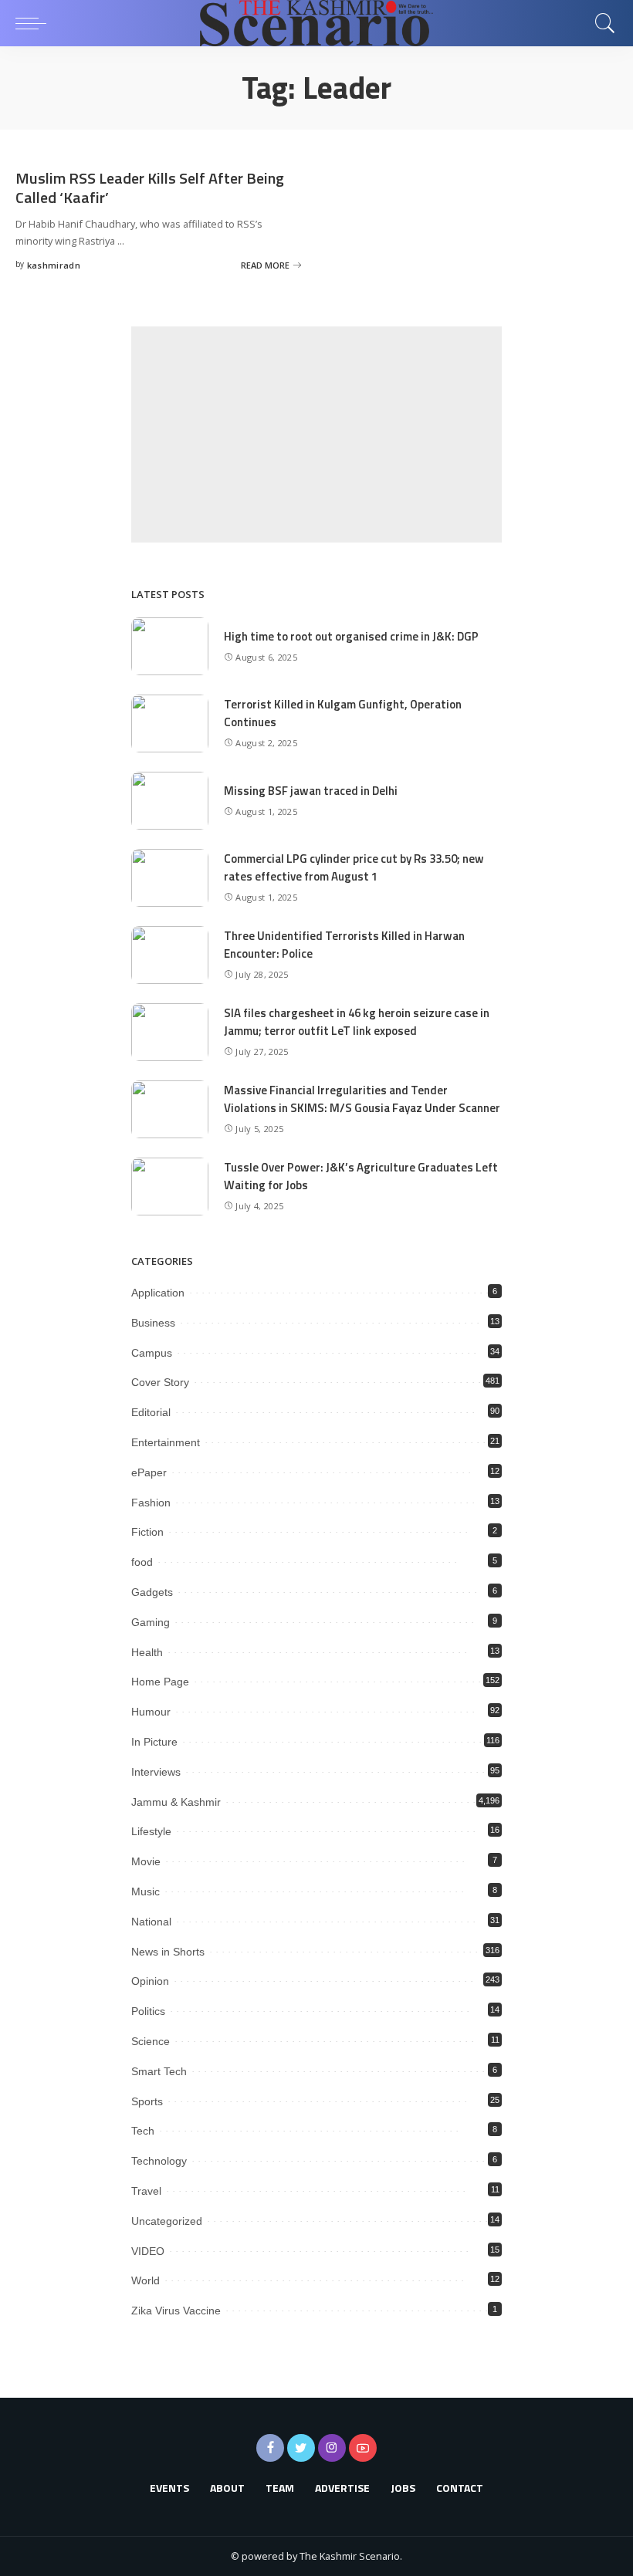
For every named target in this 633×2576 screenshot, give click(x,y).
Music (146, 1891)
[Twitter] (301, 2448)
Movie (146, 1861)
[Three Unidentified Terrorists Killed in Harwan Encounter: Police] (170, 955)
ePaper (149, 1472)
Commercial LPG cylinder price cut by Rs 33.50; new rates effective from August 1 (354, 867)
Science (151, 2041)
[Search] (601, 23)
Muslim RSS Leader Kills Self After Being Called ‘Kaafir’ (150, 188)
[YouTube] (363, 2448)
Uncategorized (167, 2221)
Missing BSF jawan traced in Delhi (311, 791)
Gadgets (152, 1592)
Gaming (151, 1622)
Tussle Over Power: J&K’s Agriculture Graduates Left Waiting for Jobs (361, 1176)
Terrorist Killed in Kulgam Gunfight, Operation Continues (343, 713)
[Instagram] (332, 2448)
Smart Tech (159, 2071)
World (146, 2280)
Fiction (147, 1532)
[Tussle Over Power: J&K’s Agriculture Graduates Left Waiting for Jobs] (170, 1187)
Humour (151, 1712)
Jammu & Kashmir (176, 1802)
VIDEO (148, 2251)
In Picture (154, 1742)
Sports (147, 2101)
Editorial (151, 1412)
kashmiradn (54, 265)
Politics (148, 2011)
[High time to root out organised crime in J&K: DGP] (170, 646)
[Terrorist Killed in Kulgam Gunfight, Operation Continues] (170, 723)
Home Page (160, 1682)
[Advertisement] (316, 434)
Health (147, 1652)
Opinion (150, 1981)
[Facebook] (270, 2448)
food (142, 1562)
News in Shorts (168, 1952)
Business (153, 1323)
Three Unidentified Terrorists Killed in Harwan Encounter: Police (344, 945)
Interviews (156, 1772)
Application (158, 1293)
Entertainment (166, 1442)
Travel (146, 2191)
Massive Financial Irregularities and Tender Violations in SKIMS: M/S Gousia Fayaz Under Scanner (362, 1099)
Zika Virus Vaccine (176, 2311)
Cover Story (160, 1382)
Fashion (151, 1503)
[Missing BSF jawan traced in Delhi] (170, 801)
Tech (143, 2131)
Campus (152, 1353)
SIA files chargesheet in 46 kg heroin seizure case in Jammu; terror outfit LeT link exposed (357, 1022)
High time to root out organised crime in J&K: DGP (351, 636)
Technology (159, 2161)
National (151, 1922)
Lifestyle (151, 1831)
